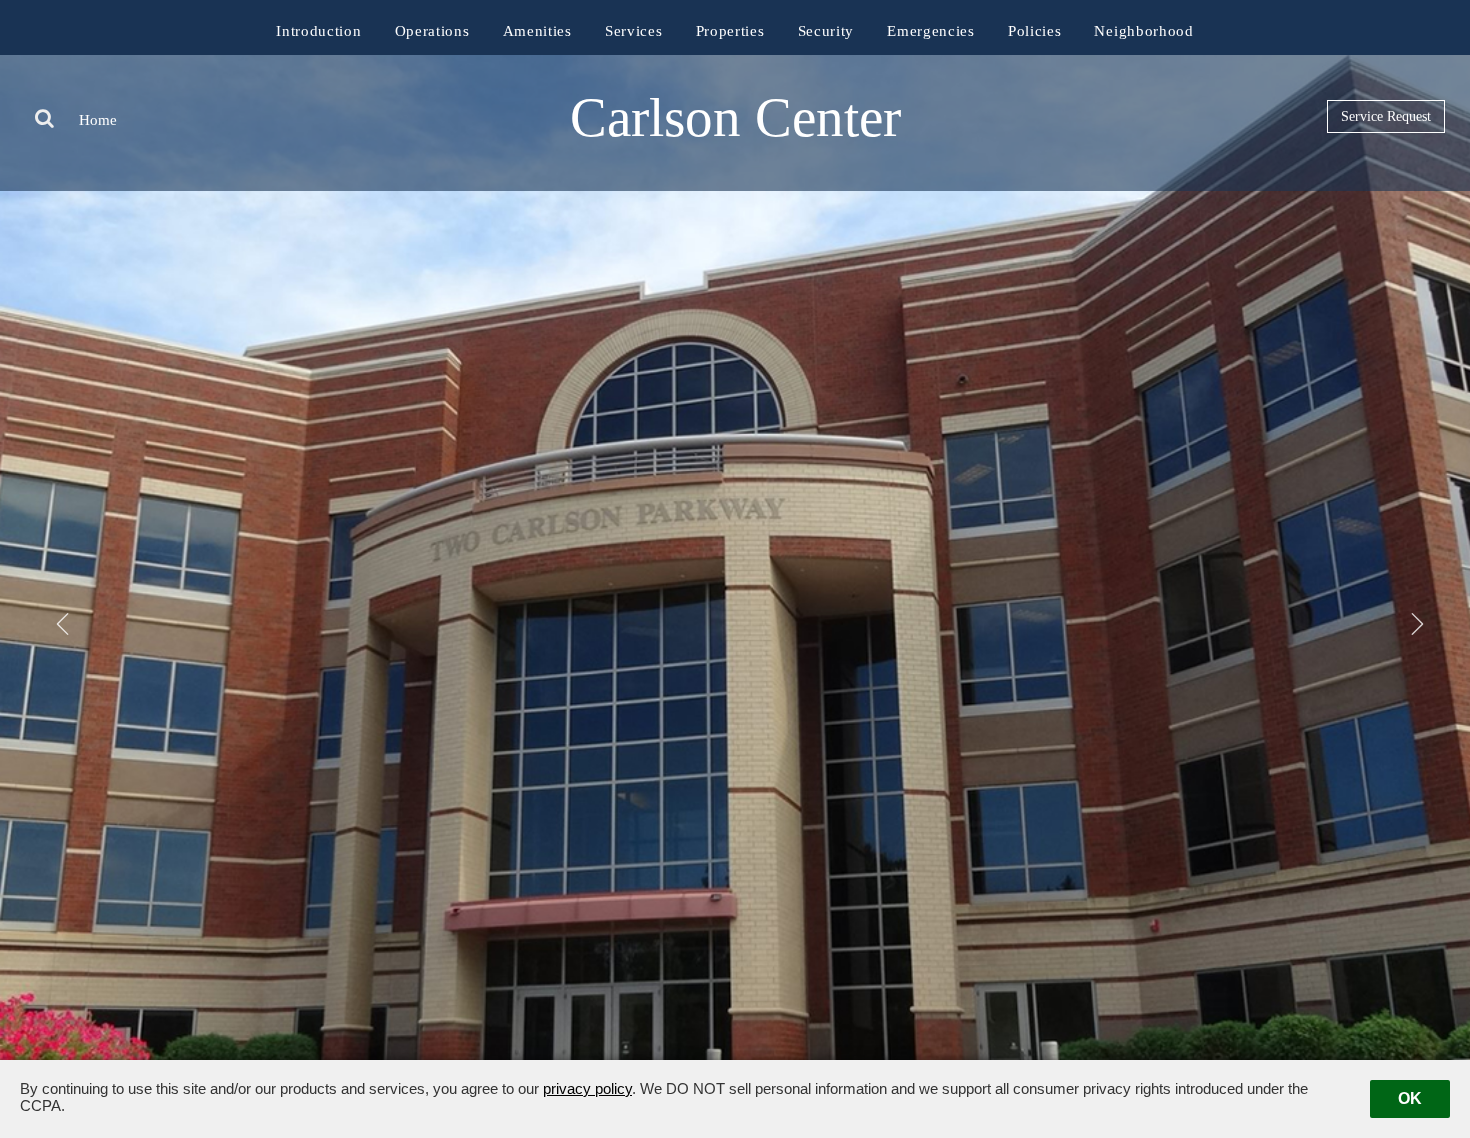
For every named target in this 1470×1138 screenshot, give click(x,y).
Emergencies (931, 31)
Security (826, 31)
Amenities (537, 31)
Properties (730, 31)
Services (634, 31)
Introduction (318, 31)
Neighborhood (1143, 31)
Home (98, 120)
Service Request (1386, 116)
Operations (432, 31)
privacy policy (587, 1088)
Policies (1035, 31)
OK (1410, 1098)
